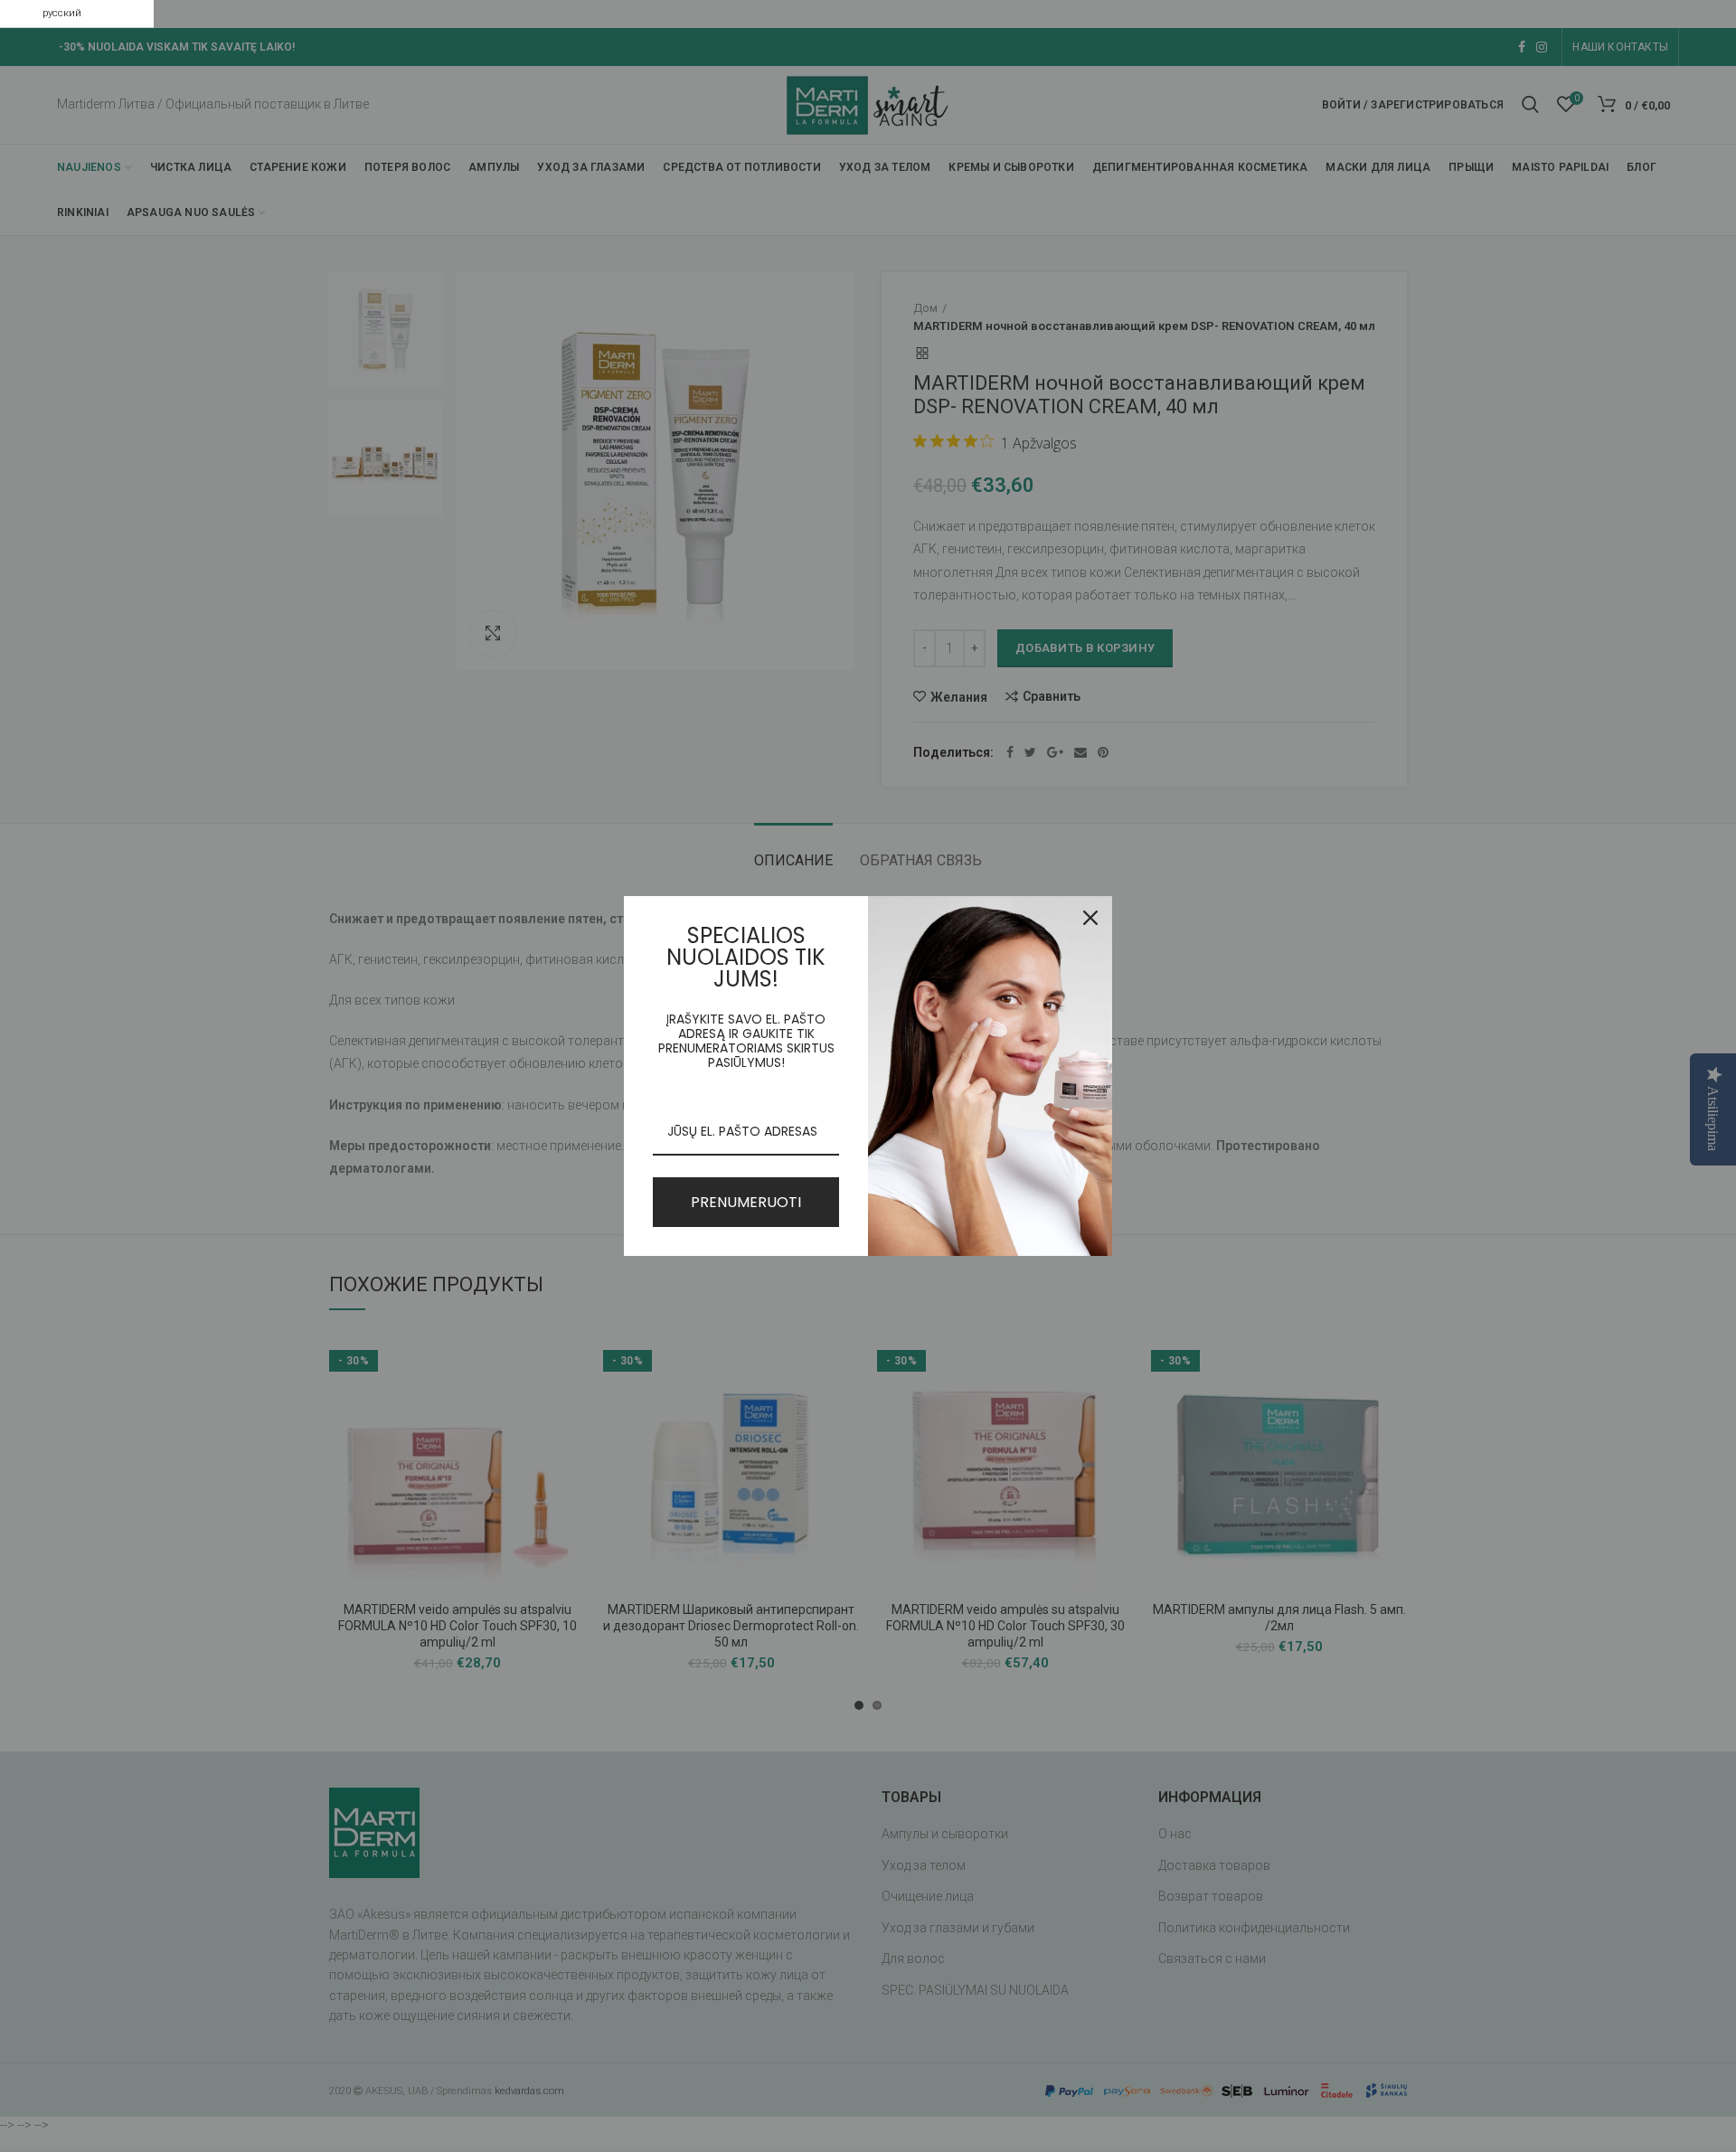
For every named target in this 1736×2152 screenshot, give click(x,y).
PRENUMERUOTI (746, 1202)
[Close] (1090, 918)
